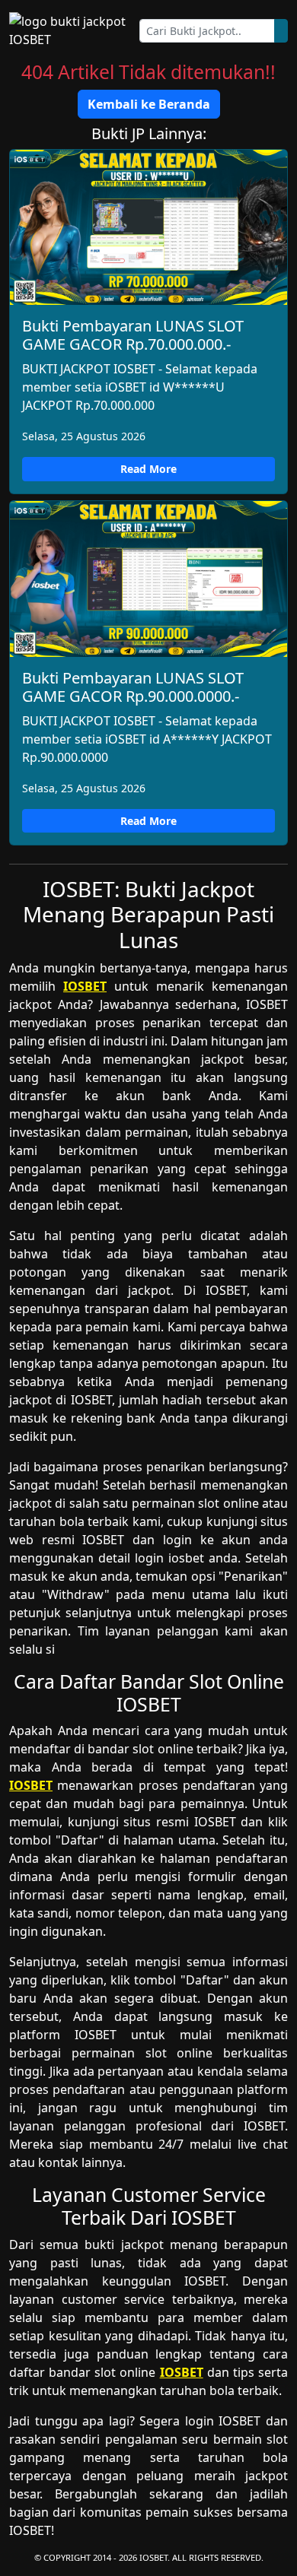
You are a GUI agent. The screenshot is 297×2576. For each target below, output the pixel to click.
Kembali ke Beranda (149, 104)
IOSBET (85, 986)
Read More (148, 469)
